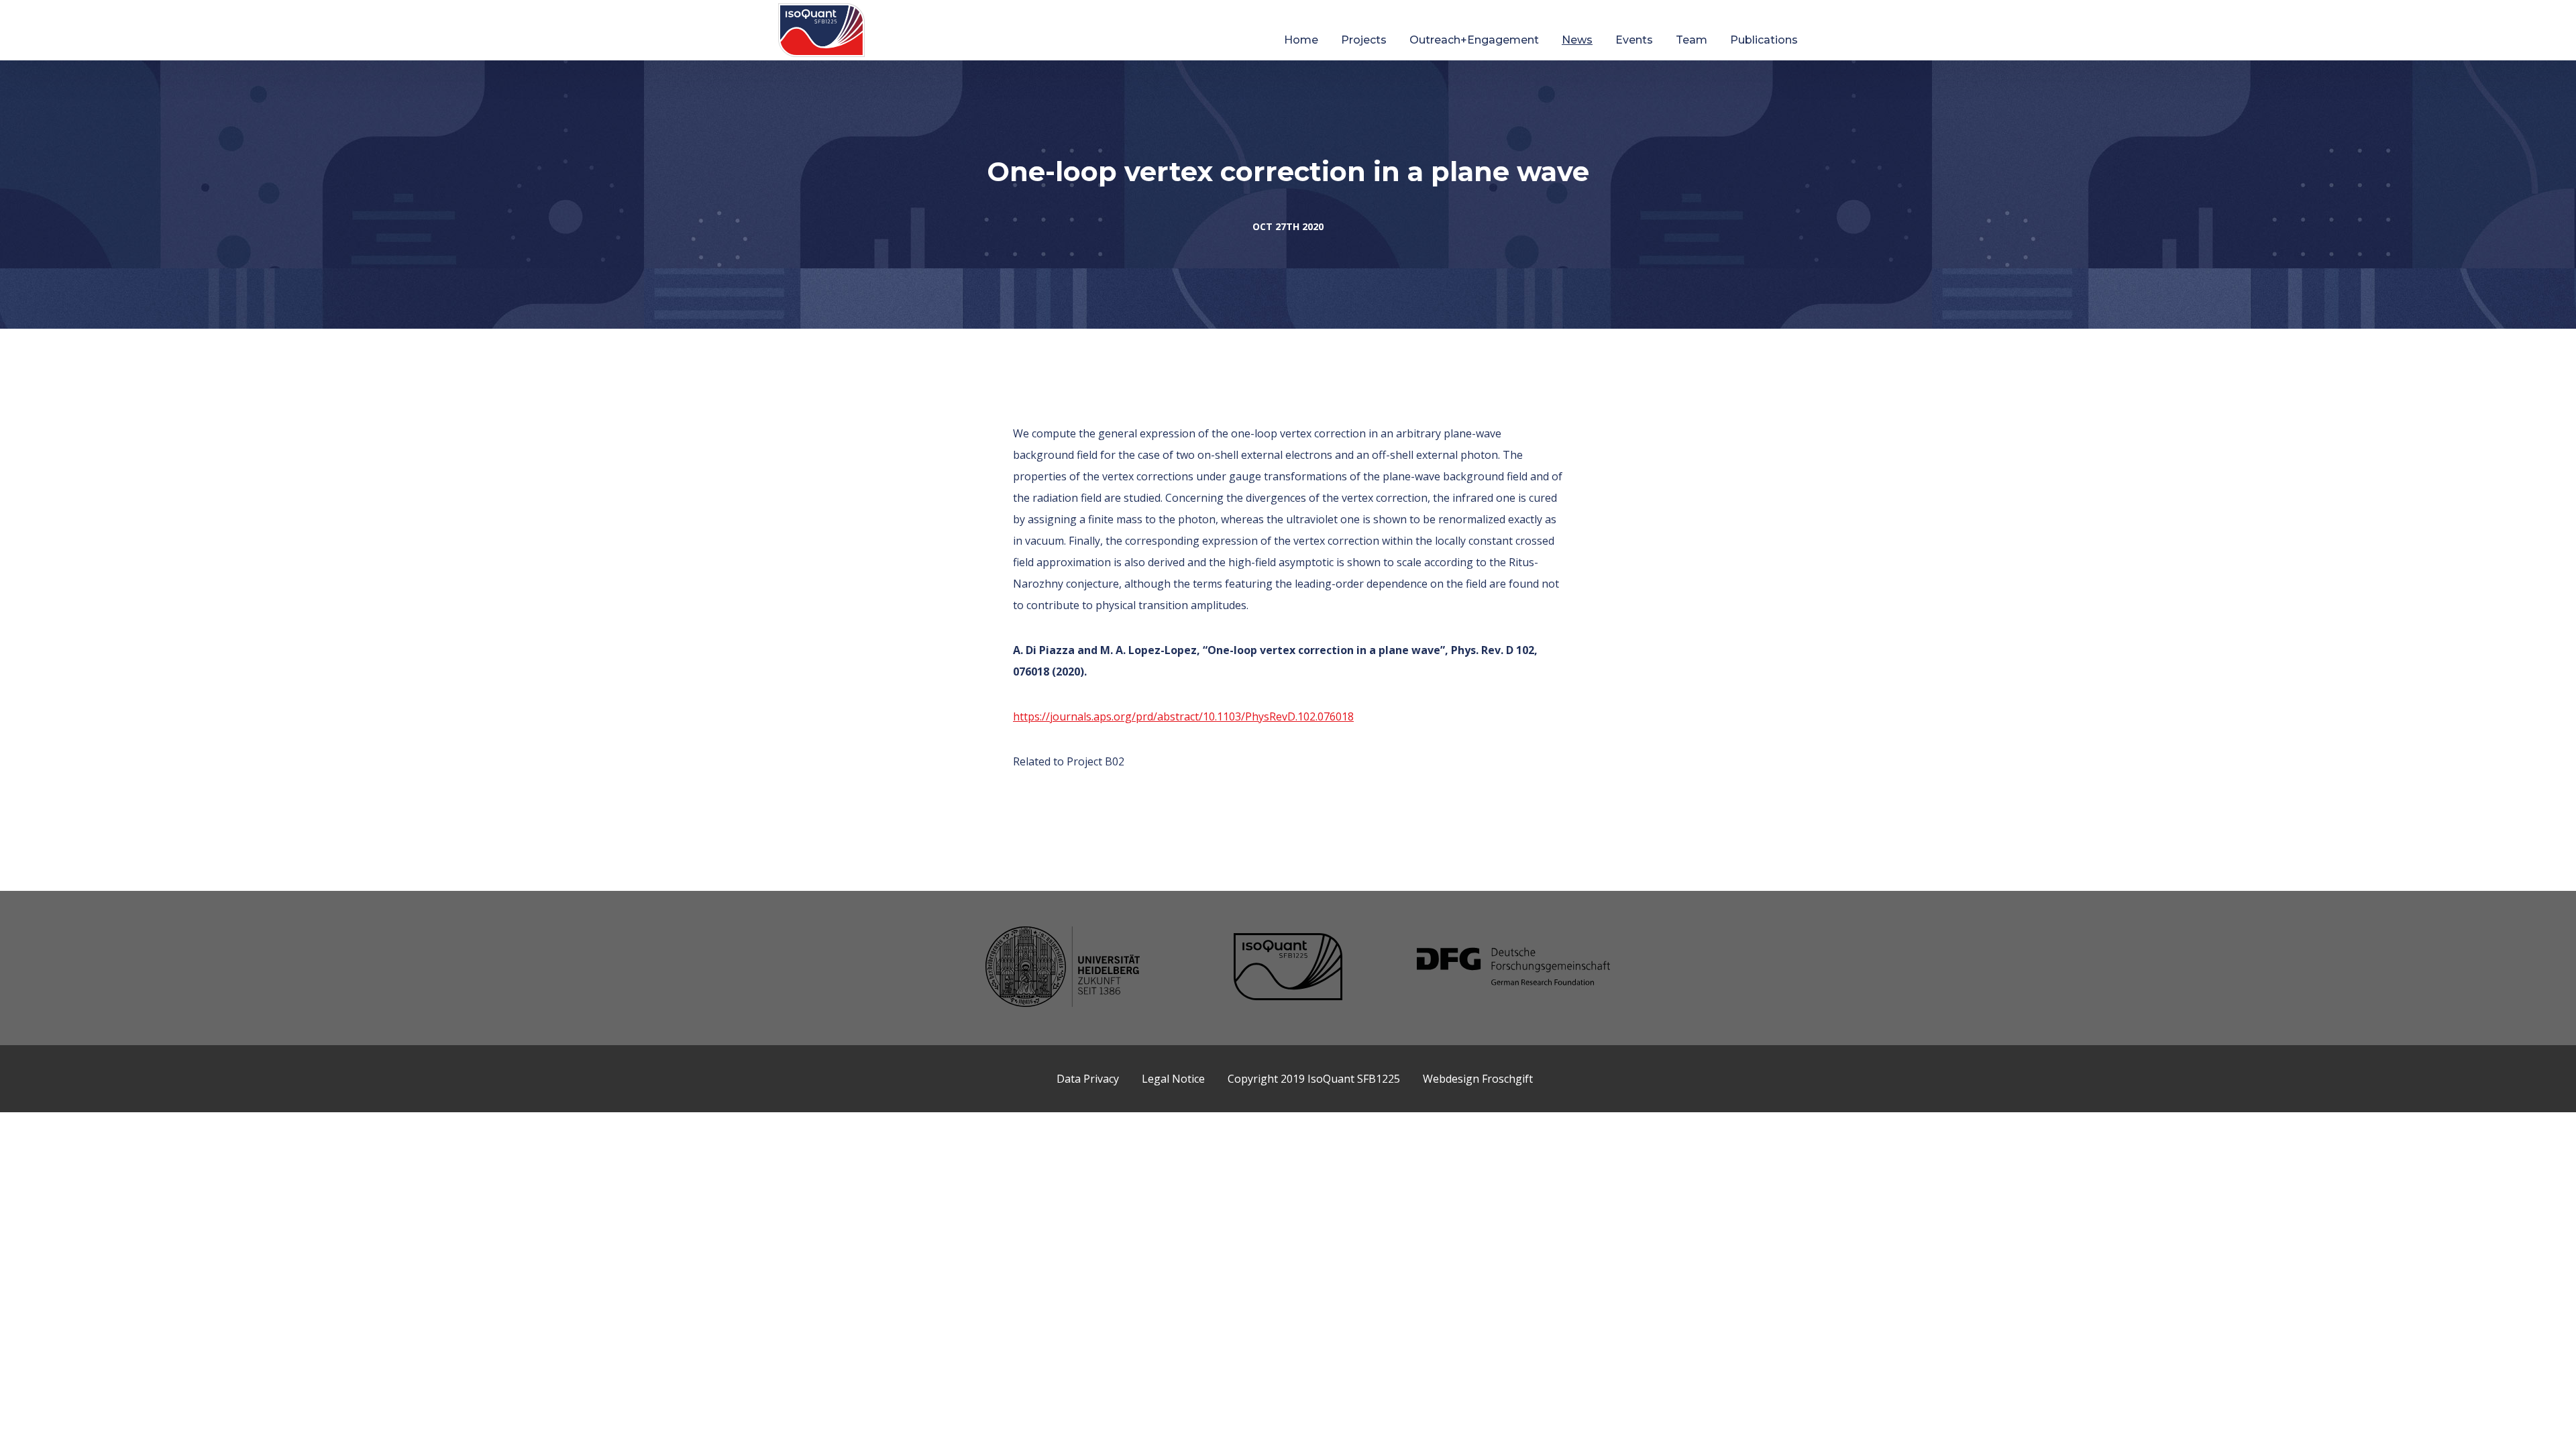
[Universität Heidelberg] (1063, 968)
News (1577, 40)
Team (1692, 40)
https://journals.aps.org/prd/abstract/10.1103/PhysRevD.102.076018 (1183, 716)
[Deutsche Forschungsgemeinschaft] (1513, 968)
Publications (1764, 40)
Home (1301, 40)
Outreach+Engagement (1474, 40)
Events (1634, 40)
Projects (1364, 40)
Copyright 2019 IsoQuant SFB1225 (1314, 1079)
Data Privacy (1088, 1079)
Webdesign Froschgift (1478, 1079)
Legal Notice (1173, 1079)
